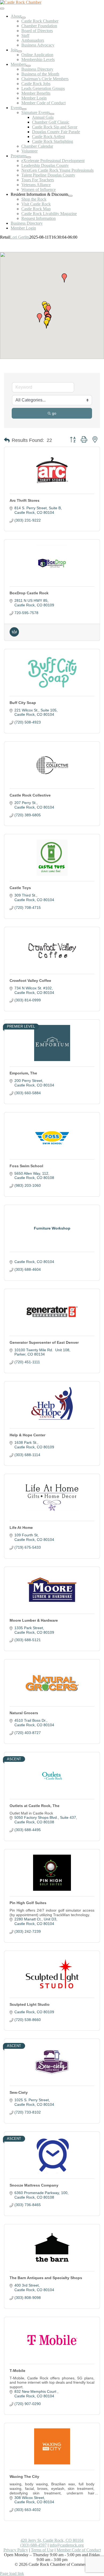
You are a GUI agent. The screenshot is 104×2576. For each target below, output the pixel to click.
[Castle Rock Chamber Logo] (21, 2)
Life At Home (21, 1528)
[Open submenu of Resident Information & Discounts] (70, 196)
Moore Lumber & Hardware (34, 1620)
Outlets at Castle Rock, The (35, 1806)
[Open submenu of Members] (29, 66)
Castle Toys (20, 888)
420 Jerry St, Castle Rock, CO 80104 (52, 2540)
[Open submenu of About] (23, 18)
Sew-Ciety (19, 2092)
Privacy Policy (16, 2550)
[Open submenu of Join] (20, 51)
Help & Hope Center (27, 1435)
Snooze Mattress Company (34, 2185)
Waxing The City (24, 2477)
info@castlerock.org (67, 2545)
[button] (46, 324)
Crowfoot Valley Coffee (30, 981)
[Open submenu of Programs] (29, 157)
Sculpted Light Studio (30, 2004)
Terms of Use (42, 2550)
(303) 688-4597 (33, 2545)
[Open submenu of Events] (24, 109)
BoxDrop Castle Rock (29, 593)
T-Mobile (17, 2371)
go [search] (54, 413)
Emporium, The (23, 1073)
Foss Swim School (26, 1166)
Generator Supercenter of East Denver (44, 1342)
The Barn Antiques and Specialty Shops (46, 2278)
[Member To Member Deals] (14, 635)
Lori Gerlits (20, 237)
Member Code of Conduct (79, 2550)
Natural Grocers (24, 1713)
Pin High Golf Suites (28, 1903)
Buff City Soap (23, 703)
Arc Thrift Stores (25, 500)
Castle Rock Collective (30, 795)
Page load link (12, 2573)
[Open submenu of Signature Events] (52, 114)
